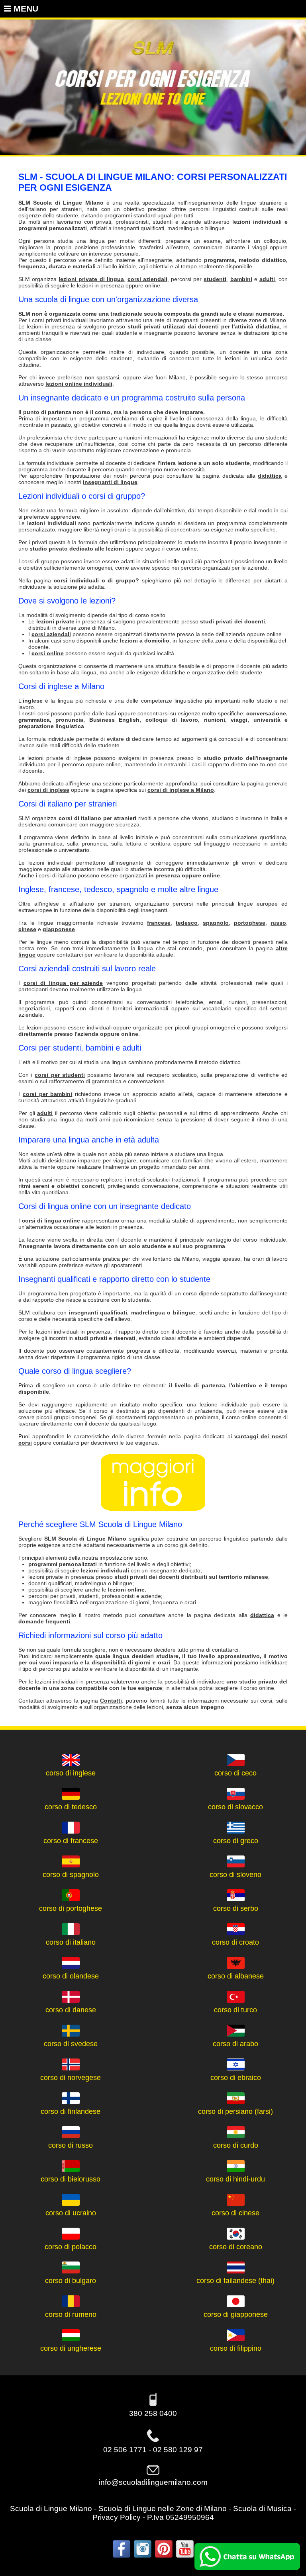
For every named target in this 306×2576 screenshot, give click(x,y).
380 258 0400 (153, 2413)
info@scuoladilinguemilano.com (153, 2482)
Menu (25, 9)
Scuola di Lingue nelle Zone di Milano (163, 2509)
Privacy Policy (117, 2517)
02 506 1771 (125, 2450)
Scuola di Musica (262, 2509)
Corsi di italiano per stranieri (68, 804)
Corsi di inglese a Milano (61, 686)
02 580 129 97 (178, 2450)
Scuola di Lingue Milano (51, 2509)
